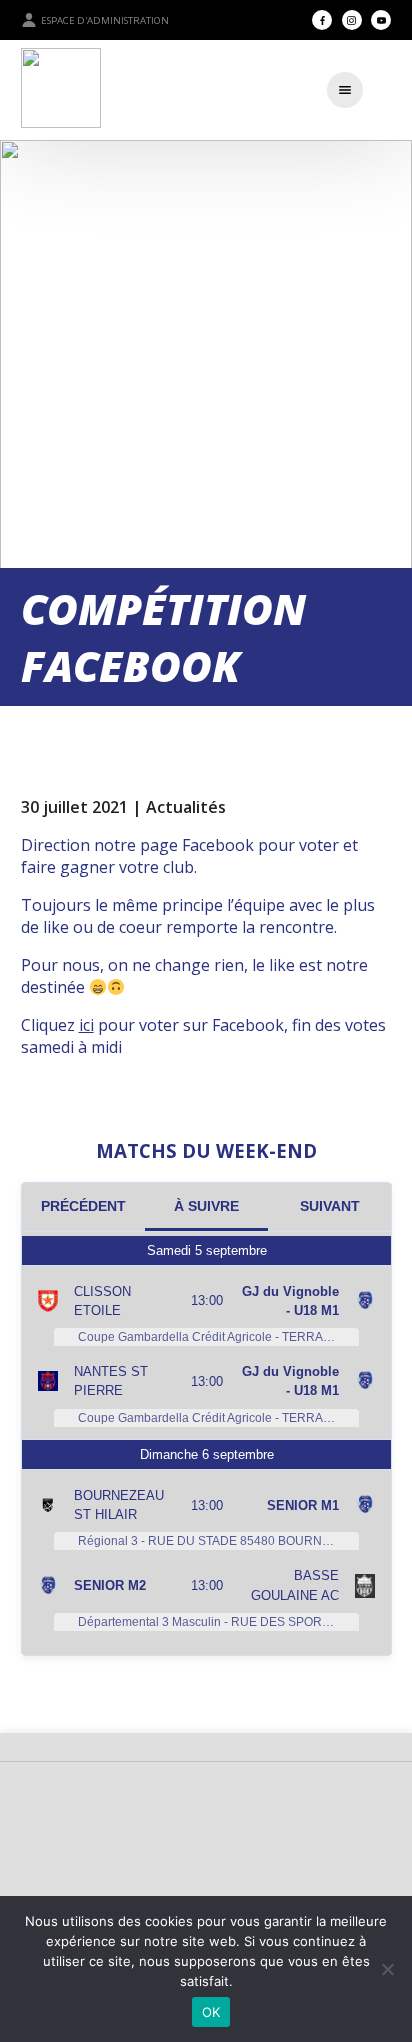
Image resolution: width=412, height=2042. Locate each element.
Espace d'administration (105, 20)
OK (211, 2012)
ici (86, 1025)
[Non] (387, 1969)
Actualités (186, 807)
